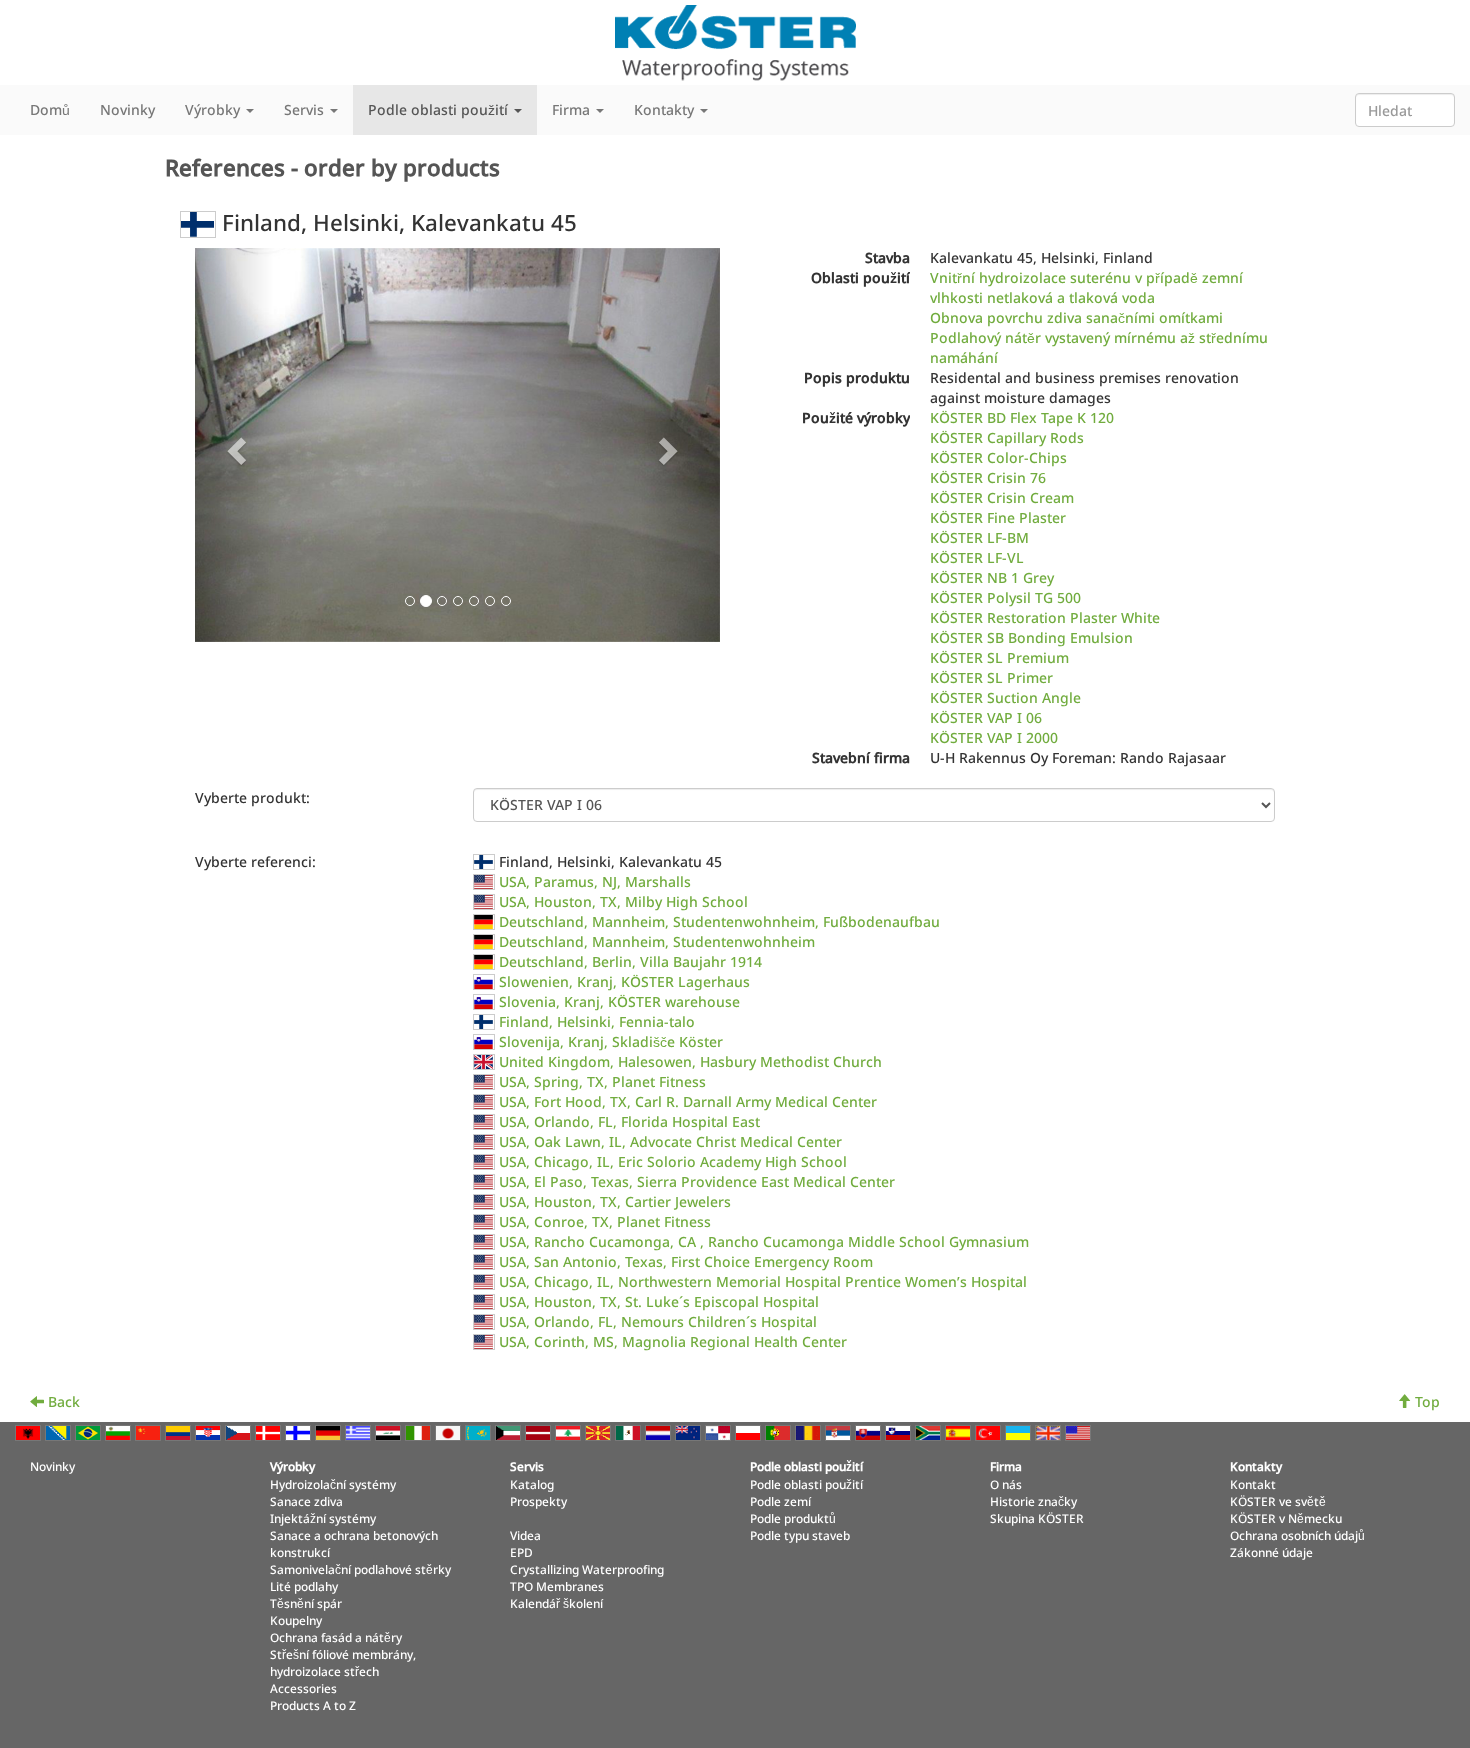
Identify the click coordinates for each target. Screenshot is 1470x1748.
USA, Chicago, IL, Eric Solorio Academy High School (673, 1161)
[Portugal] (780, 1431)
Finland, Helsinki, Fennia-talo (597, 1021)
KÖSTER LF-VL (977, 557)
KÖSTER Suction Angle (1005, 697)
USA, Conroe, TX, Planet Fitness (605, 1221)
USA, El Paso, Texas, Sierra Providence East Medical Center (697, 1181)
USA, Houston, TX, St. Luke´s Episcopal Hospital (659, 1301)
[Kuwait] (510, 1431)
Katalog (532, 1484)
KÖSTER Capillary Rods (1007, 437)
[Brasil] (90, 1431)
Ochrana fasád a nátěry (336, 1637)
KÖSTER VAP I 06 (986, 717)
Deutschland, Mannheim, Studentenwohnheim (657, 941)
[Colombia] (180, 1431)
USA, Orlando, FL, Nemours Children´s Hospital (658, 1321)
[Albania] (30, 1431)
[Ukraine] (1020, 1431)
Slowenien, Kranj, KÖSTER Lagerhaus (624, 981)
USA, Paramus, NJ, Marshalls (595, 881)
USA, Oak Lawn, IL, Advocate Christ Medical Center (670, 1141)
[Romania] (810, 1431)
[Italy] (420, 1431)
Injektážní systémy (323, 1518)
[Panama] (720, 1431)
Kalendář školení (556, 1603)
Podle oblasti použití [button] (440, 109)
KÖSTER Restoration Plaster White (1045, 617)
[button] (234, 445)
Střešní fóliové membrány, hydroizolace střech (343, 1662)
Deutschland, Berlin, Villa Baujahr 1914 (630, 961)
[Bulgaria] (120, 1431)
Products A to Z (313, 1705)
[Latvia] (540, 1431)
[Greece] (360, 1431)
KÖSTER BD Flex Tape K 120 (1022, 417)
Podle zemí (780, 1501)
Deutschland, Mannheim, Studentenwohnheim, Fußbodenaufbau (719, 921)
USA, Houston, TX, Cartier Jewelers (615, 1201)
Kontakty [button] (666, 109)
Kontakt (1253, 1484)
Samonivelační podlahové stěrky (360, 1569)
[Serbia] (840, 1431)
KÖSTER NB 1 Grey (992, 577)
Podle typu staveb (800, 1535)
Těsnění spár (306, 1603)
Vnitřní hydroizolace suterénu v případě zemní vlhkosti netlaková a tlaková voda (1086, 287)
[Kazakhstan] (480, 1431)
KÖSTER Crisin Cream (1002, 497)
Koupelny (296, 1620)
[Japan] (450, 1431)
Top (1425, 1401)
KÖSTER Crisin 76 (988, 477)
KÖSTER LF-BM (979, 537)
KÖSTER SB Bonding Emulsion (1031, 637)
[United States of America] (1080, 1431)
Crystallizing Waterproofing (587, 1569)
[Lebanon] (570, 1431)
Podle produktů (793, 1518)
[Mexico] (630, 1431)
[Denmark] (270, 1431)
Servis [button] (306, 109)
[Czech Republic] (240, 1431)
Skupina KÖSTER (1037, 1518)
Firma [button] (573, 109)
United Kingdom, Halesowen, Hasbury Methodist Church (690, 1061)
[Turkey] (990, 1431)
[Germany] (330, 1431)
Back (62, 1401)
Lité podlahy (304, 1586)
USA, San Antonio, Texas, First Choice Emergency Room (686, 1261)
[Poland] (750, 1431)
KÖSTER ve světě (1278, 1501)
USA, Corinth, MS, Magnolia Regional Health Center (673, 1341)
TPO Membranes (557, 1586)
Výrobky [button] (214, 109)
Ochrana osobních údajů (1297, 1535)
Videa (525, 1535)
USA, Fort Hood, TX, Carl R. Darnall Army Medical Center (688, 1101)
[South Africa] (930, 1431)
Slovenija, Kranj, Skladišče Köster (611, 1041)
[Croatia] (210, 1431)
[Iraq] (390, 1431)
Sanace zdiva (306, 1501)
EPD (521, 1552)
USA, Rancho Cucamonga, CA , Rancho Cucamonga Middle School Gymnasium (764, 1241)
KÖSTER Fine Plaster (998, 517)
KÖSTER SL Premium (999, 657)
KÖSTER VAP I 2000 (994, 737)
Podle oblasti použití (806, 1484)
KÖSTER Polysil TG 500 (1005, 597)
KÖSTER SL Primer (991, 677)
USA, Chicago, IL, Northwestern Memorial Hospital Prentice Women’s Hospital (763, 1281)
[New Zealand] (690, 1431)
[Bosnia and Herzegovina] (60, 1431)
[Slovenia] (900, 1431)
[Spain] (960, 1431)
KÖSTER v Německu (1286, 1518)
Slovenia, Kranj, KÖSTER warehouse (619, 1001)
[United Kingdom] (1050, 1431)
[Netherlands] (660, 1431)
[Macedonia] (600, 1431)
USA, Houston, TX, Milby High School (623, 901)
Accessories (303, 1688)
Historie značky (1033, 1501)
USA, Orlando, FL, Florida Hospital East (629, 1121)
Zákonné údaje (1271, 1552)
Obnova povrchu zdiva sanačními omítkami (1076, 317)
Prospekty (538, 1501)
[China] (150, 1431)
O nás (1006, 1484)
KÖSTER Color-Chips (998, 457)
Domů (50, 109)
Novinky (127, 109)
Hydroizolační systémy (333, 1484)
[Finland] (300, 1431)
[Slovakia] (870, 1431)
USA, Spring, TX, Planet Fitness (602, 1081)
